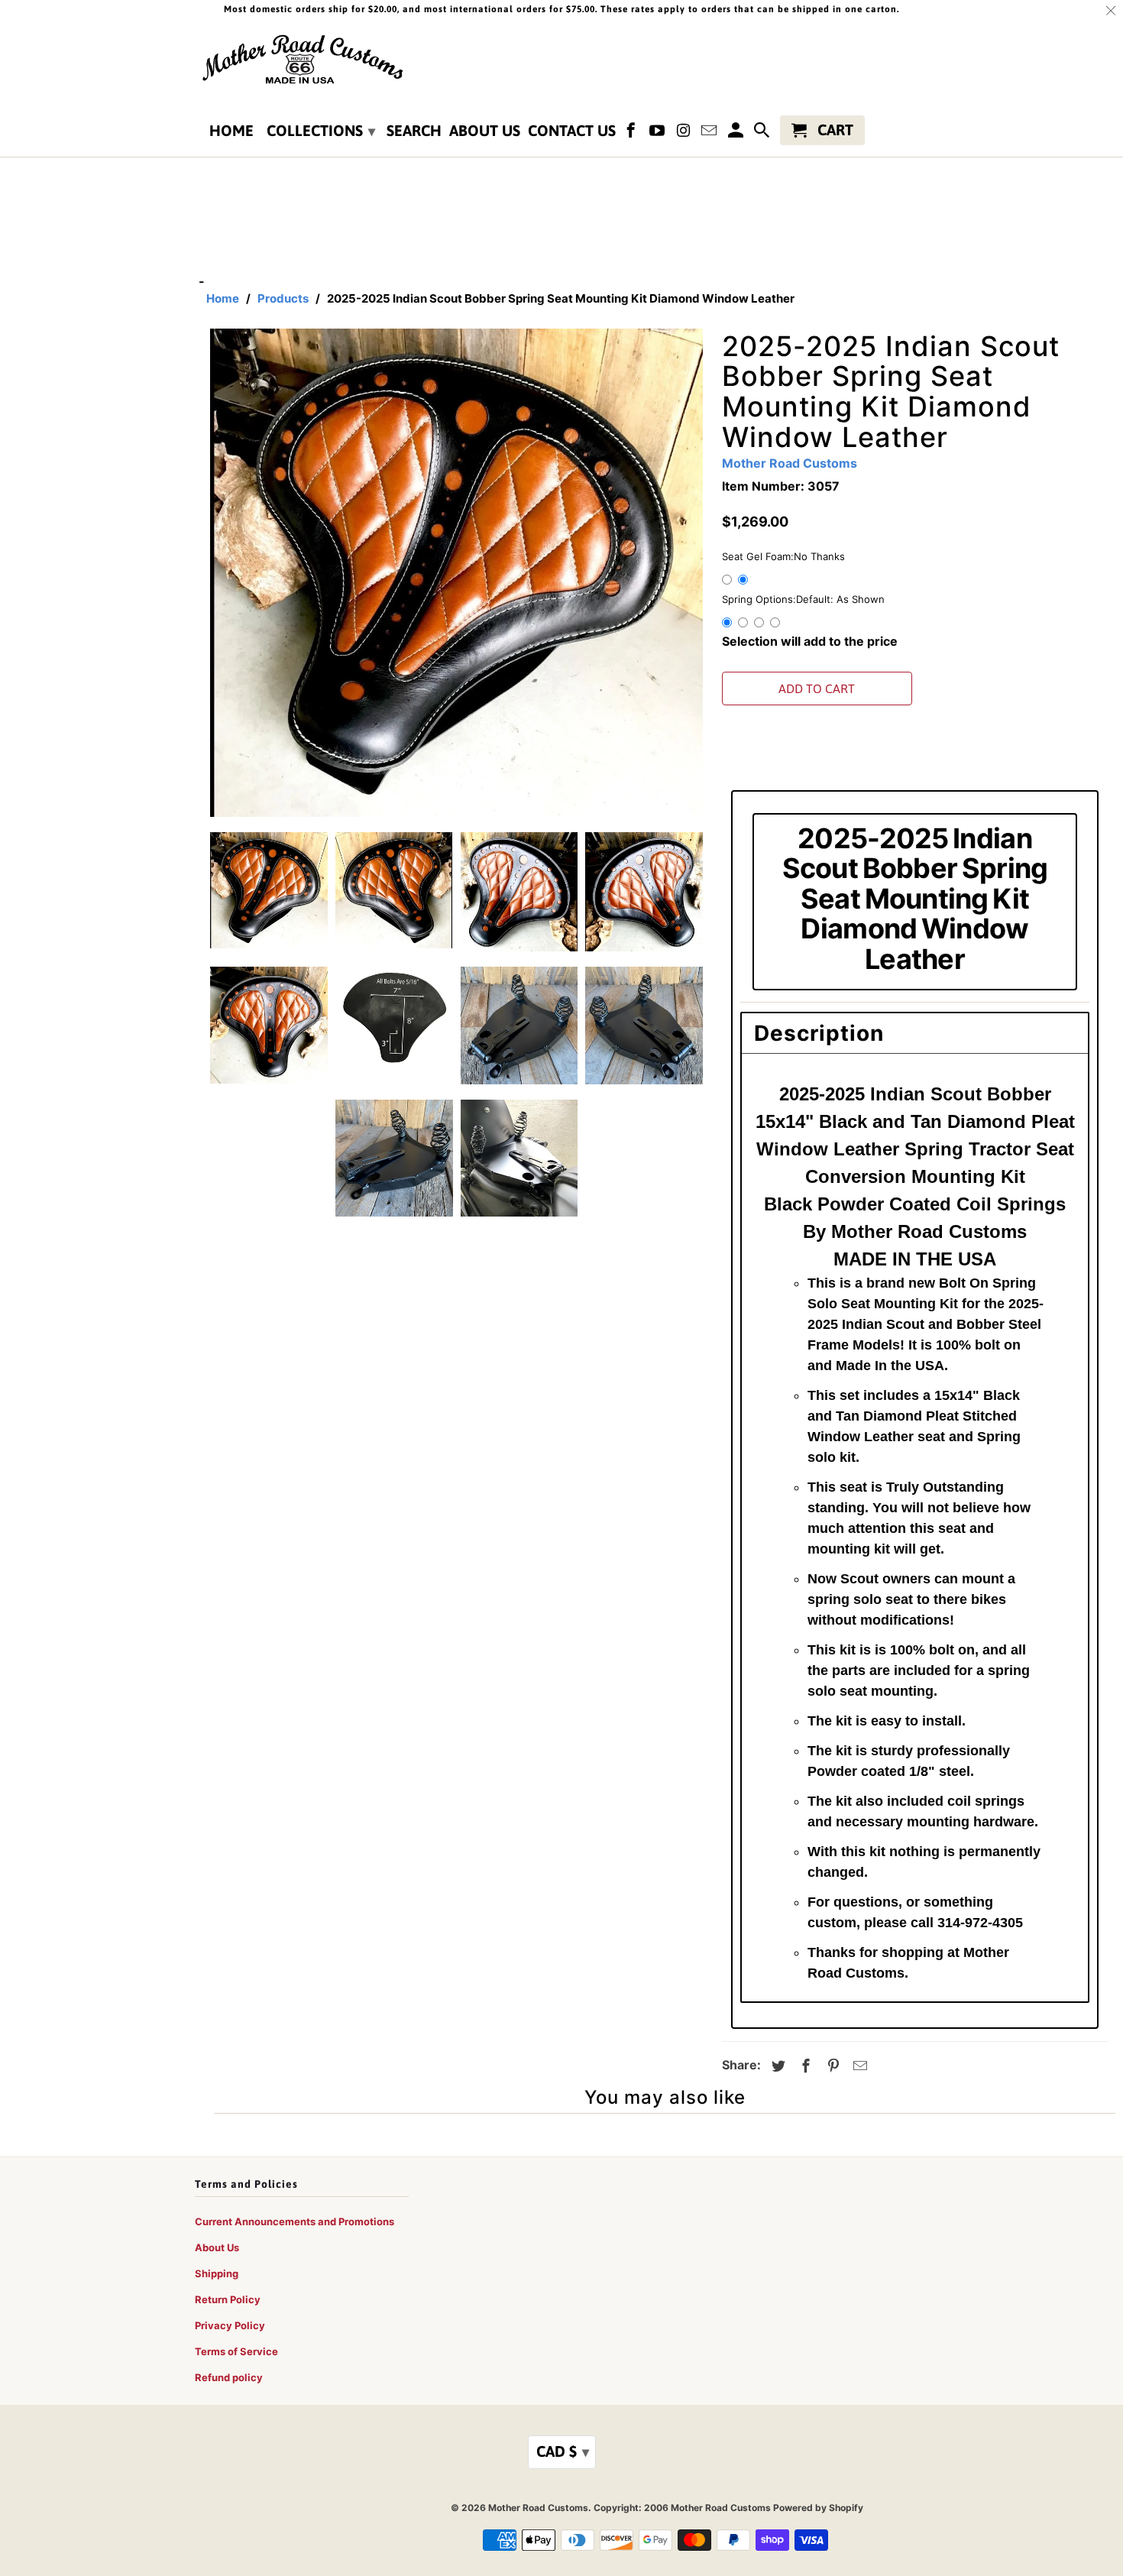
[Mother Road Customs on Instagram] (684, 133)
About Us (485, 131)
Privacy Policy (230, 2325)
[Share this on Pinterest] (831, 2066)
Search (414, 131)
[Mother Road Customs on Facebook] (633, 133)
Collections (321, 130)
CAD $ (563, 2451)
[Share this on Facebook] (804, 2066)
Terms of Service (236, 2351)
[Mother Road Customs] (302, 60)
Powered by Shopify (818, 2508)
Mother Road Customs (790, 463)
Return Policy (228, 2299)
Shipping (217, 2273)
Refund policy (229, 2377)
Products (283, 298)
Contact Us (572, 131)
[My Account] (736, 133)
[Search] (763, 133)
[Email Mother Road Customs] (710, 133)
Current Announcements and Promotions (295, 2221)
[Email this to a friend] (858, 2066)
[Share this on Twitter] (776, 2066)
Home (231, 131)
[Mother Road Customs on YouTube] (659, 133)
